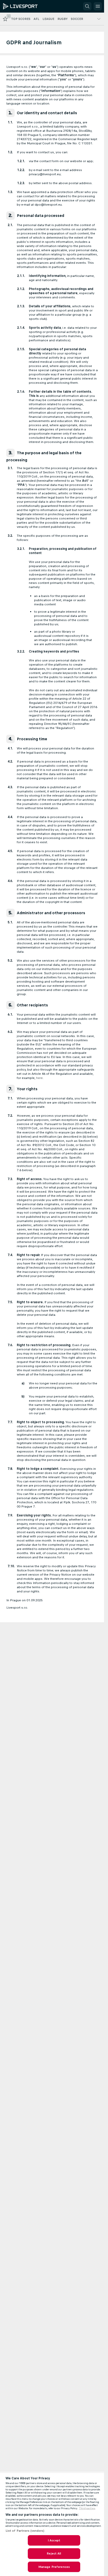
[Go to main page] (27, 6)
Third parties (87, 2508)
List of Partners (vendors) (25, 2531)
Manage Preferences (54, 2567)
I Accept (54, 2540)
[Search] (87, 6)
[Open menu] (98, 6)
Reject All (54, 2553)
